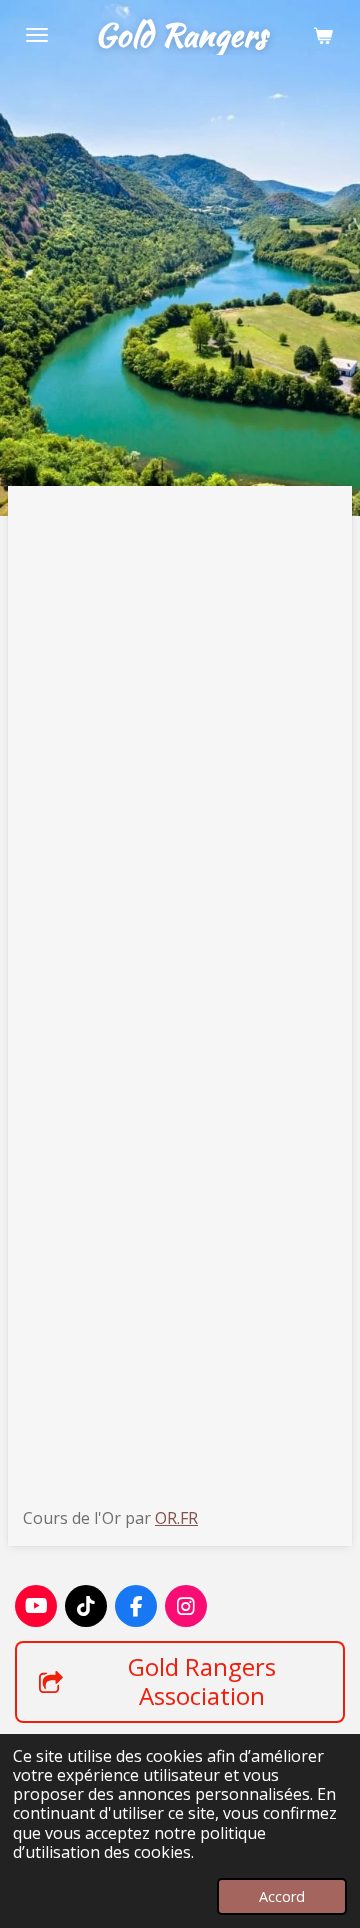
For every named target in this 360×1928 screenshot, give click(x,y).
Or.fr (176, 1518)
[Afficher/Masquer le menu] (37, 35)
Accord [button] (282, 1896)
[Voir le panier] (323, 35)
